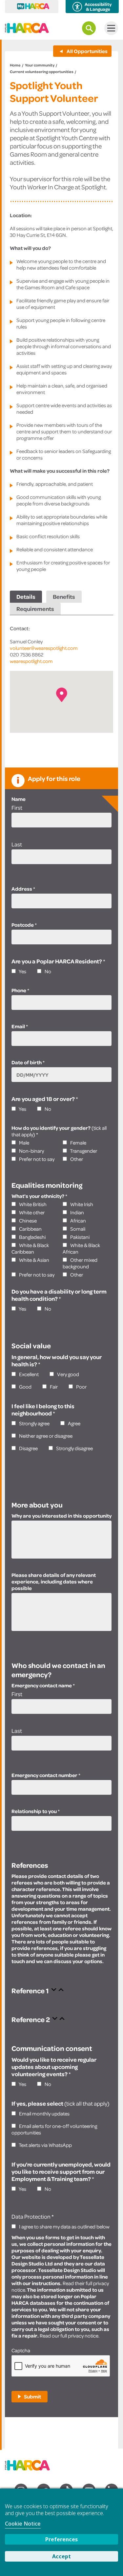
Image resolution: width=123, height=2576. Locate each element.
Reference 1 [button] (31, 1990)
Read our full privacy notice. (70, 2336)
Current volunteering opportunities (42, 72)
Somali (77, 1229)
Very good (68, 1374)
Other (76, 1159)
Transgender (83, 1151)
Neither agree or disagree (45, 1436)
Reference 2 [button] (31, 2019)
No (47, 971)
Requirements (35, 609)
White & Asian (34, 1260)
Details (26, 597)
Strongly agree (34, 1423)
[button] (62, 695)
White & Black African (81, 1248)
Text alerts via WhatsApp (45, 2145)
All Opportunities (87, 51)
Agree (74, 1423)
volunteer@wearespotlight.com (44, 648)
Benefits (64, 597)
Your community (40, 65)
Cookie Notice (23, 2524)
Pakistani (79, 1237)
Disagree (28, 1448)
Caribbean (30, 1229)
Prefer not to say (36, 1159)
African (78, 1221)
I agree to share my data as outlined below (64, 2226)
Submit (32, 2396)
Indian (77, 1212)
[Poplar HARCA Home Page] (31, 2463)
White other (31, 1212)
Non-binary (31, 1151)
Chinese (27, 1221)
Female (78, 1143)
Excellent (28, 1374)
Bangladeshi (32, 1237)
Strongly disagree (74, 1448)
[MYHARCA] (32, 7)
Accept (61, 2556)
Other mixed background (80, 1263)
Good (25, 1387)
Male (24, 1143)
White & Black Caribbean (30, 1248)
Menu (111, 28)
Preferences (61, 2539)
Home (15, 65)
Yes (22, 971)
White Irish (81, 1204)
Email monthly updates (44, 2113)
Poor (81, 1387)
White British (32, 1204)
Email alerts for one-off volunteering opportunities (54, 2129)
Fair (53, 1387)
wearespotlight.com (31, 661)
